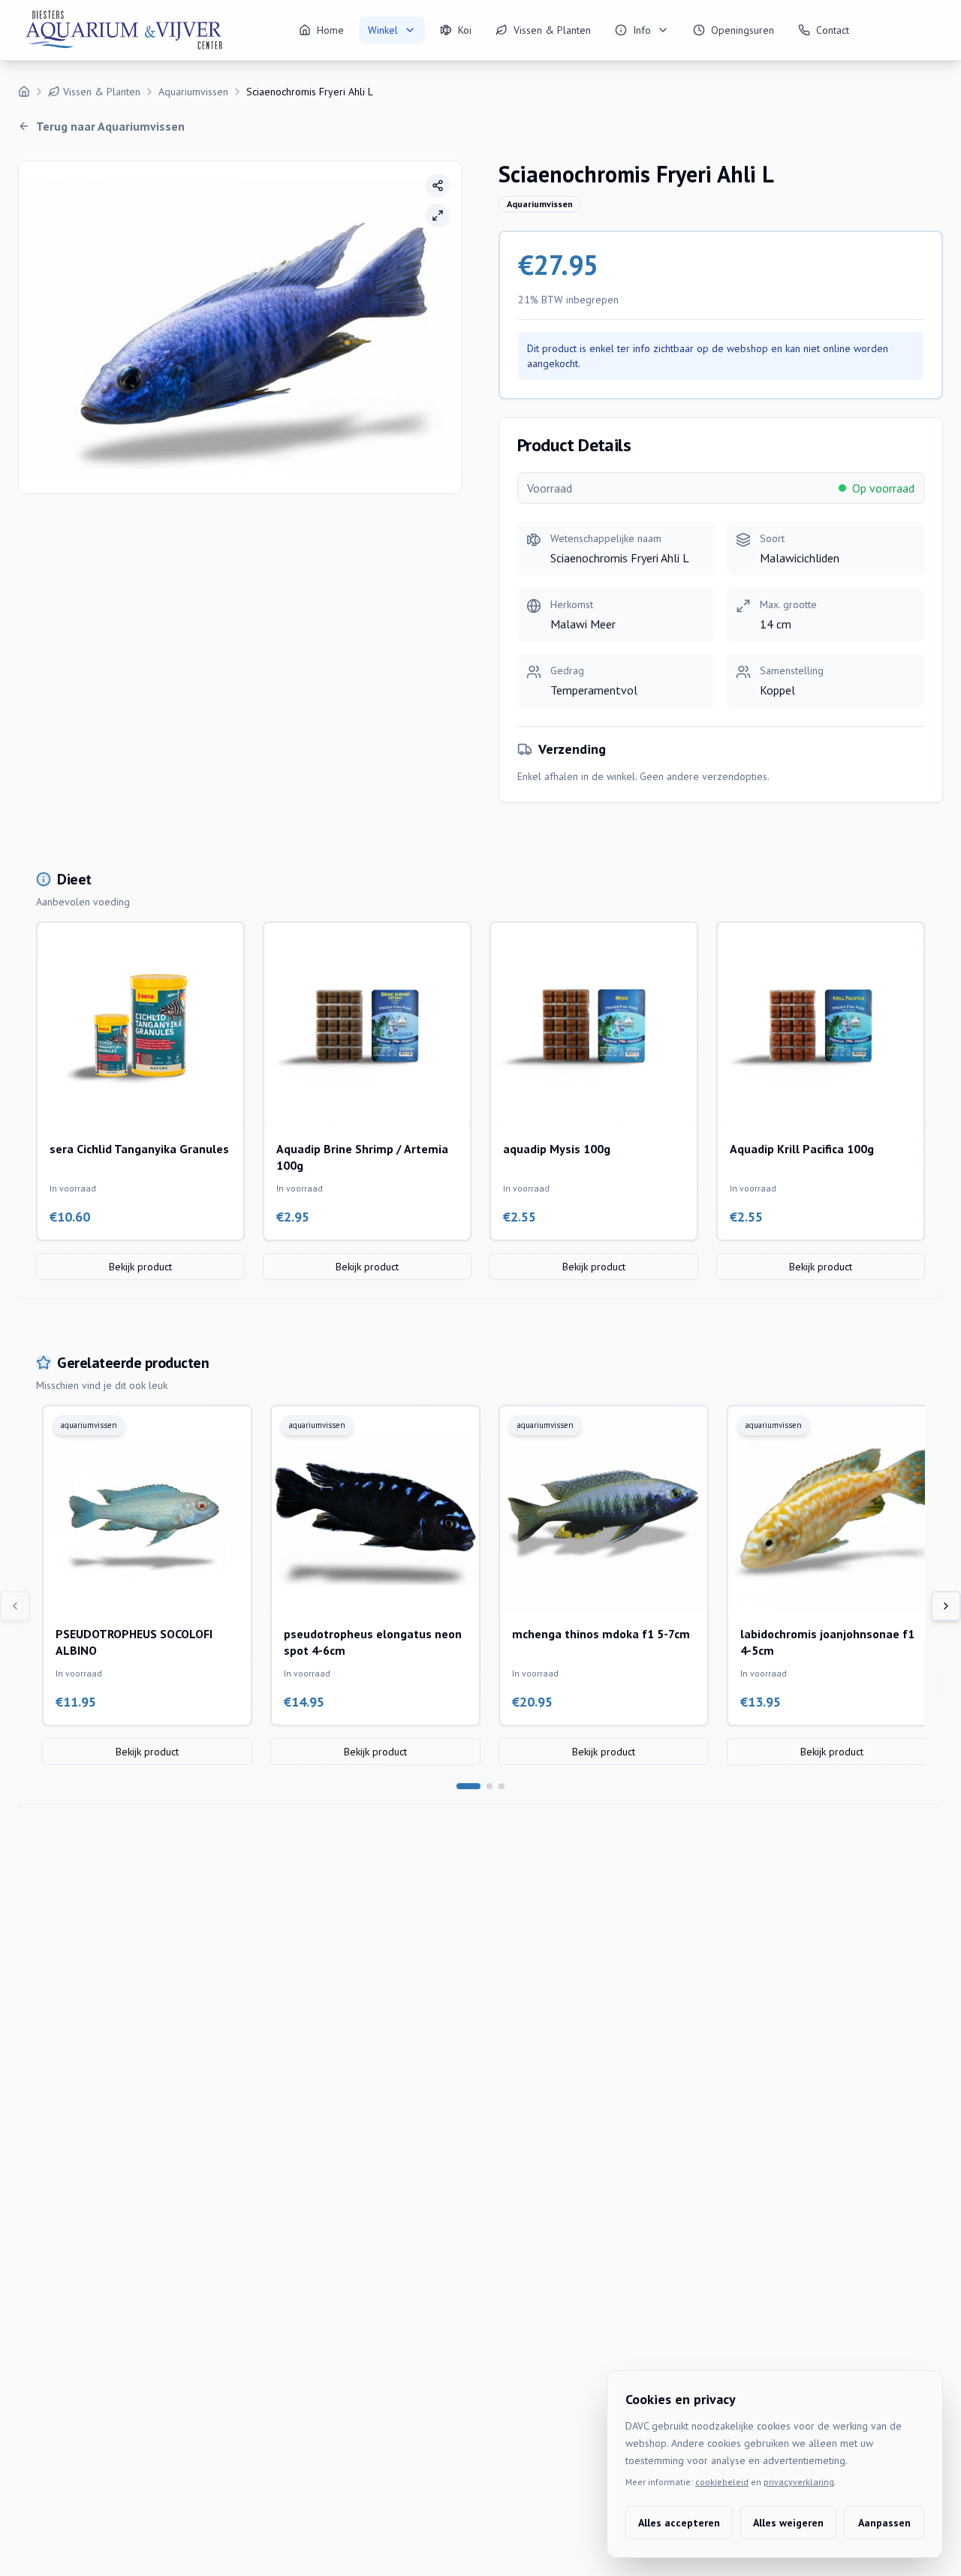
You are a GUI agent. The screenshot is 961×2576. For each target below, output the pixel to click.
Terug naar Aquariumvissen (110, 126)
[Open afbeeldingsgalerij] (438, 215)
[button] (240, 327)
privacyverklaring (799, 2482)
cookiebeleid (722, 2482)
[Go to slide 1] (468, 1786)
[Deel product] (438, 185)
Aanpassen (884, 2523)
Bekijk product (140, 1267)
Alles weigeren (788, 2523)
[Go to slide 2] (490, 1786)
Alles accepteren (679, 2523)
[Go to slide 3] (502, 1786)
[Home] (24, 92)
